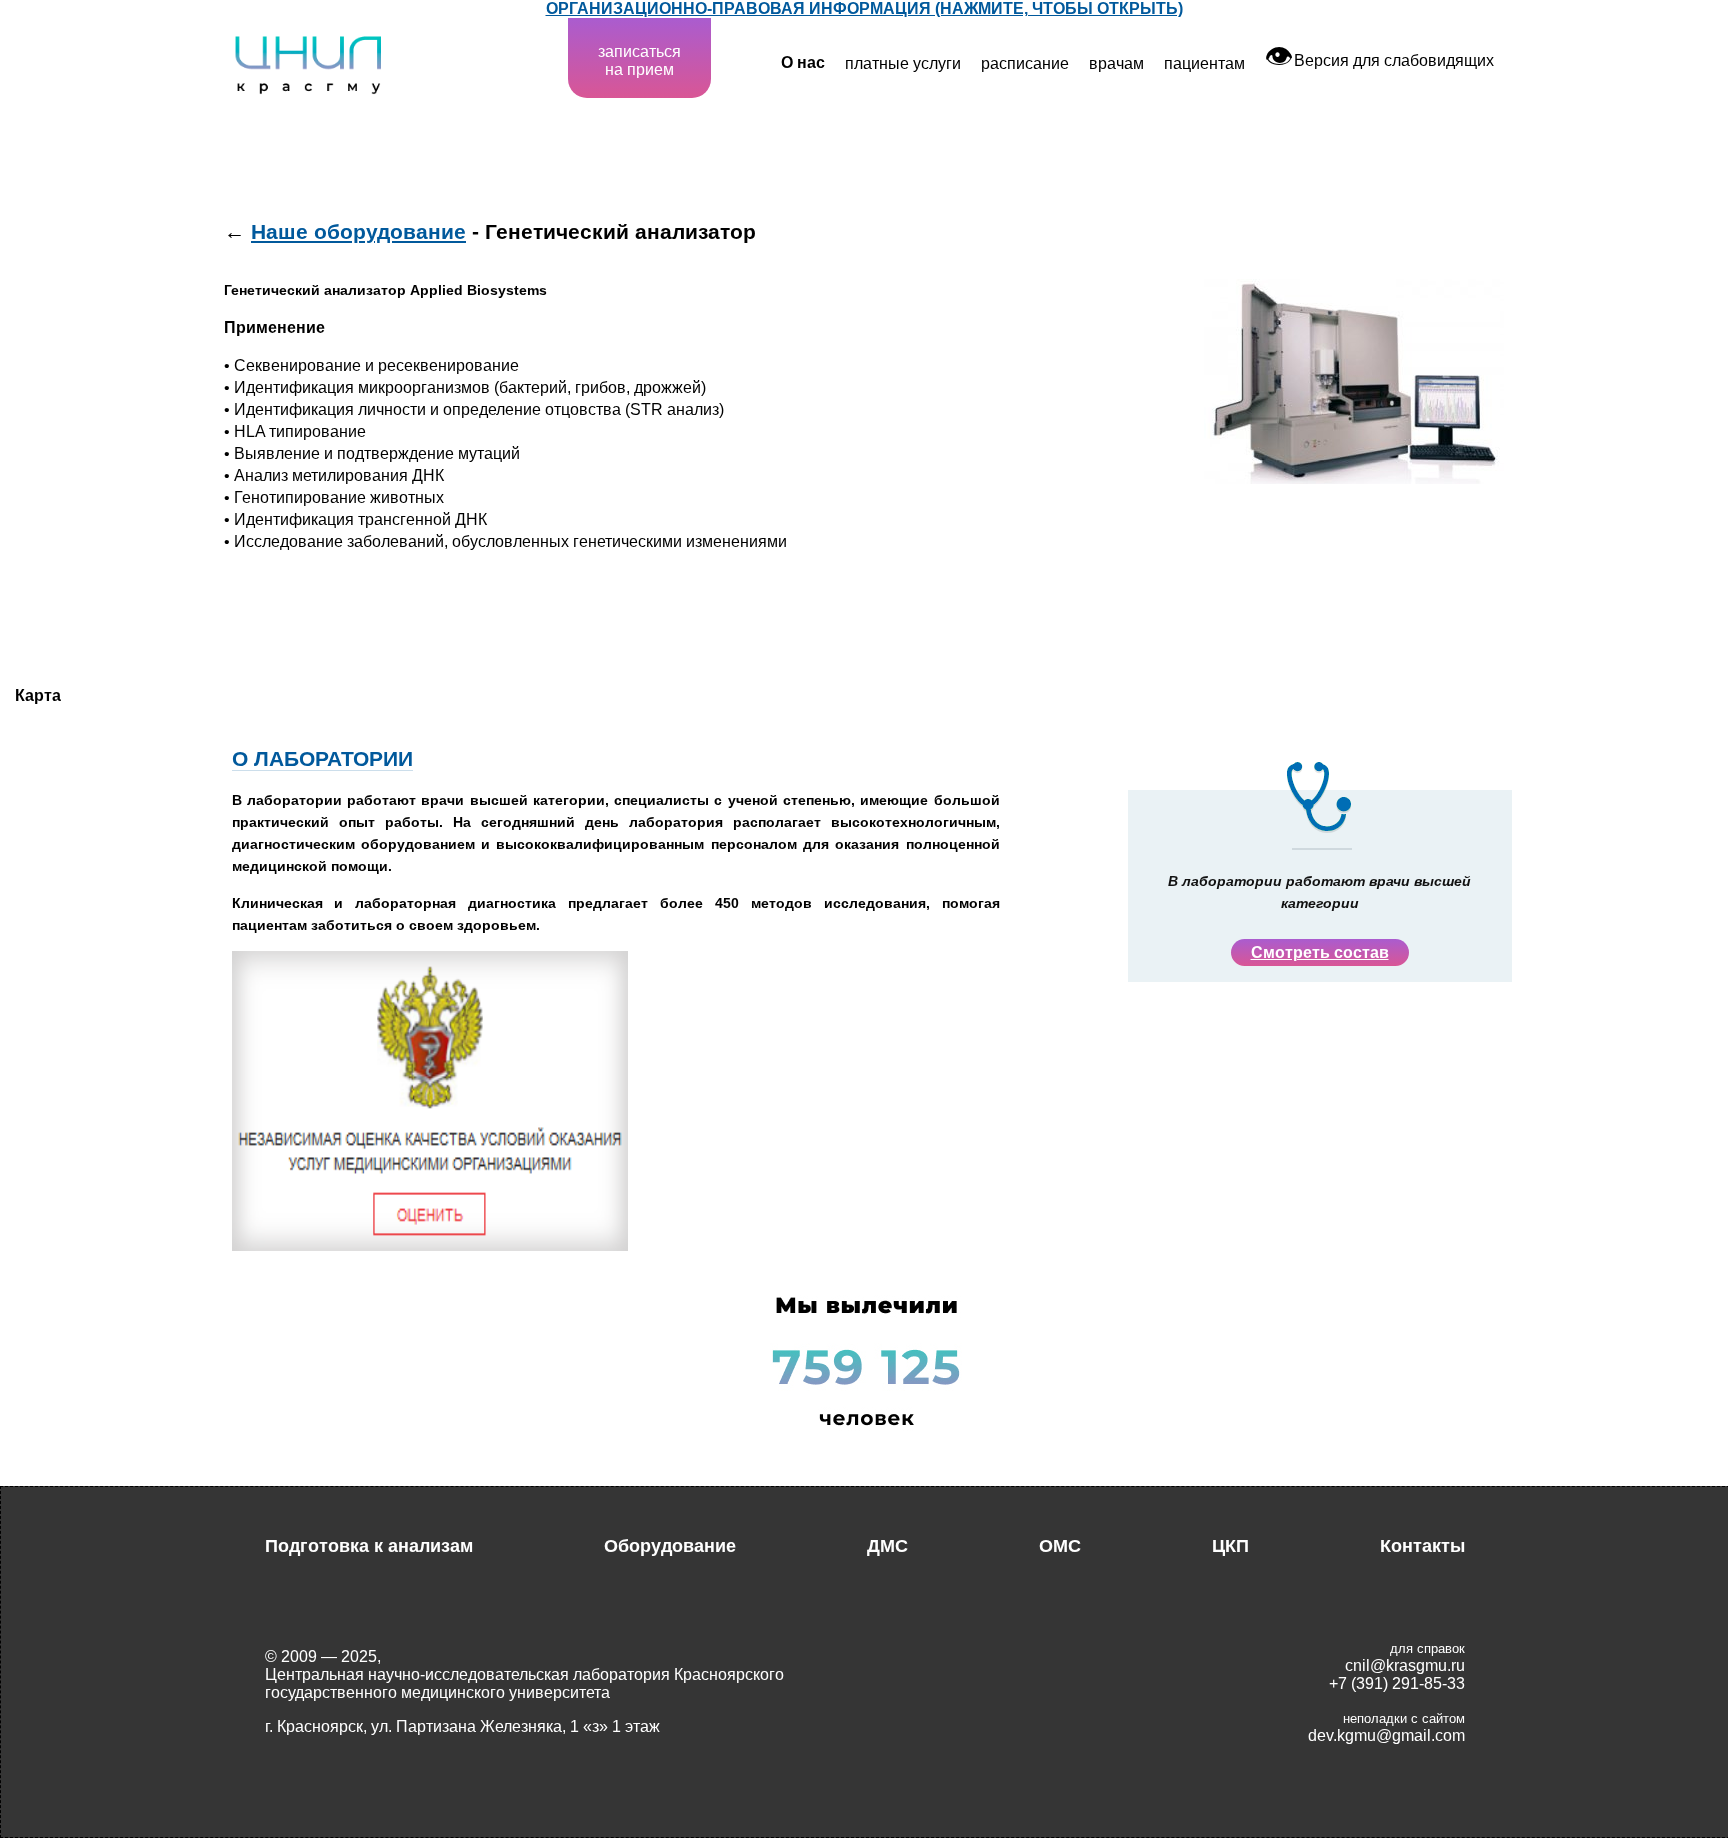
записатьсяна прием (639, 60)
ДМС (887, 1546)
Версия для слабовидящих (1379, 60)
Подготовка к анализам (369, 1546)
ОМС (1060, 1546)
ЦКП (1230, 1546)
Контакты (1422, 1546)
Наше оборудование (358, 231)
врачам (1116, 63)
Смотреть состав (1320, 952)
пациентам (1204, 63)
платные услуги (903, 63)
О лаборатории (322, 758)
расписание (1025, 63)
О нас (803, 62)
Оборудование (670, 1546)
